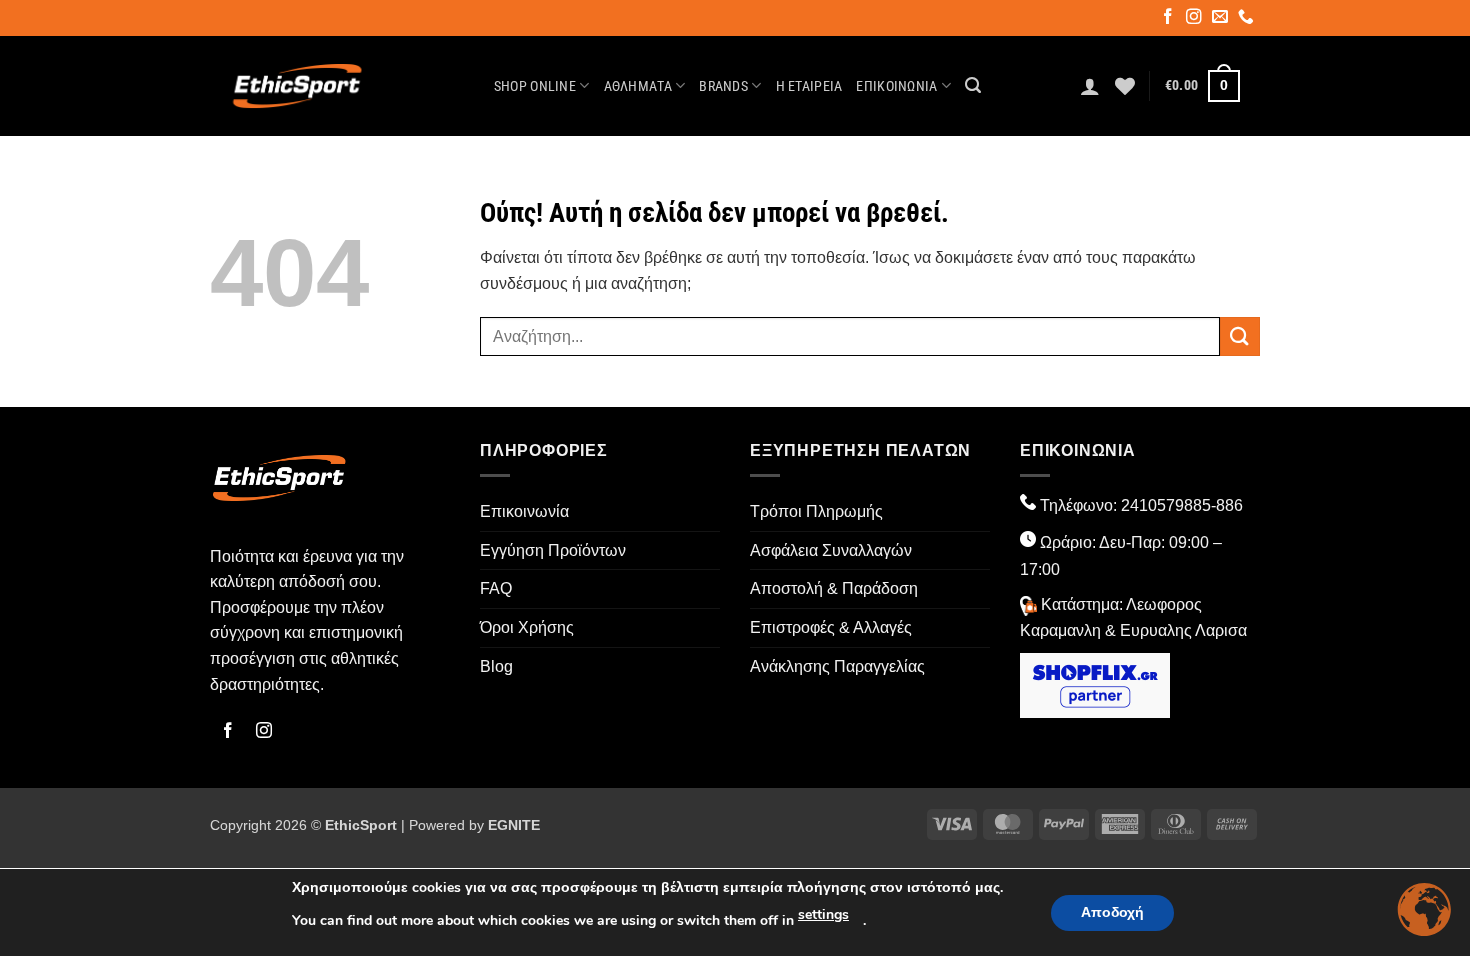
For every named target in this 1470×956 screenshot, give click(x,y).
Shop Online (535, 86)
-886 (1227, 505)
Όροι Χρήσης (527, 627)
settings (823, 914)
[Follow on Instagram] (1195, 19)
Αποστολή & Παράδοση (834, 588)
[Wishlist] (1125, 86)
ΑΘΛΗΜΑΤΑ (638, 86)
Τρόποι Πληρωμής (816, 511)
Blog (496, 666)
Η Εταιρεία (809, 86)
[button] (973, 85)
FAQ (496, 588)
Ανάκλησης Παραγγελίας (837, 666)
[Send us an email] (1221, 19)
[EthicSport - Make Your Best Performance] (297, 86)
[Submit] (1240, 336)
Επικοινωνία (896, 86)
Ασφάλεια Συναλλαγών (831, 550)
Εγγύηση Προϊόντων (553, 550)
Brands (723, 86)
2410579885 (1166, 505)
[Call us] (1247, 19)
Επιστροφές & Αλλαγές (831, 627)
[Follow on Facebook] (1169, 19)
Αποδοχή (1112, 912)
